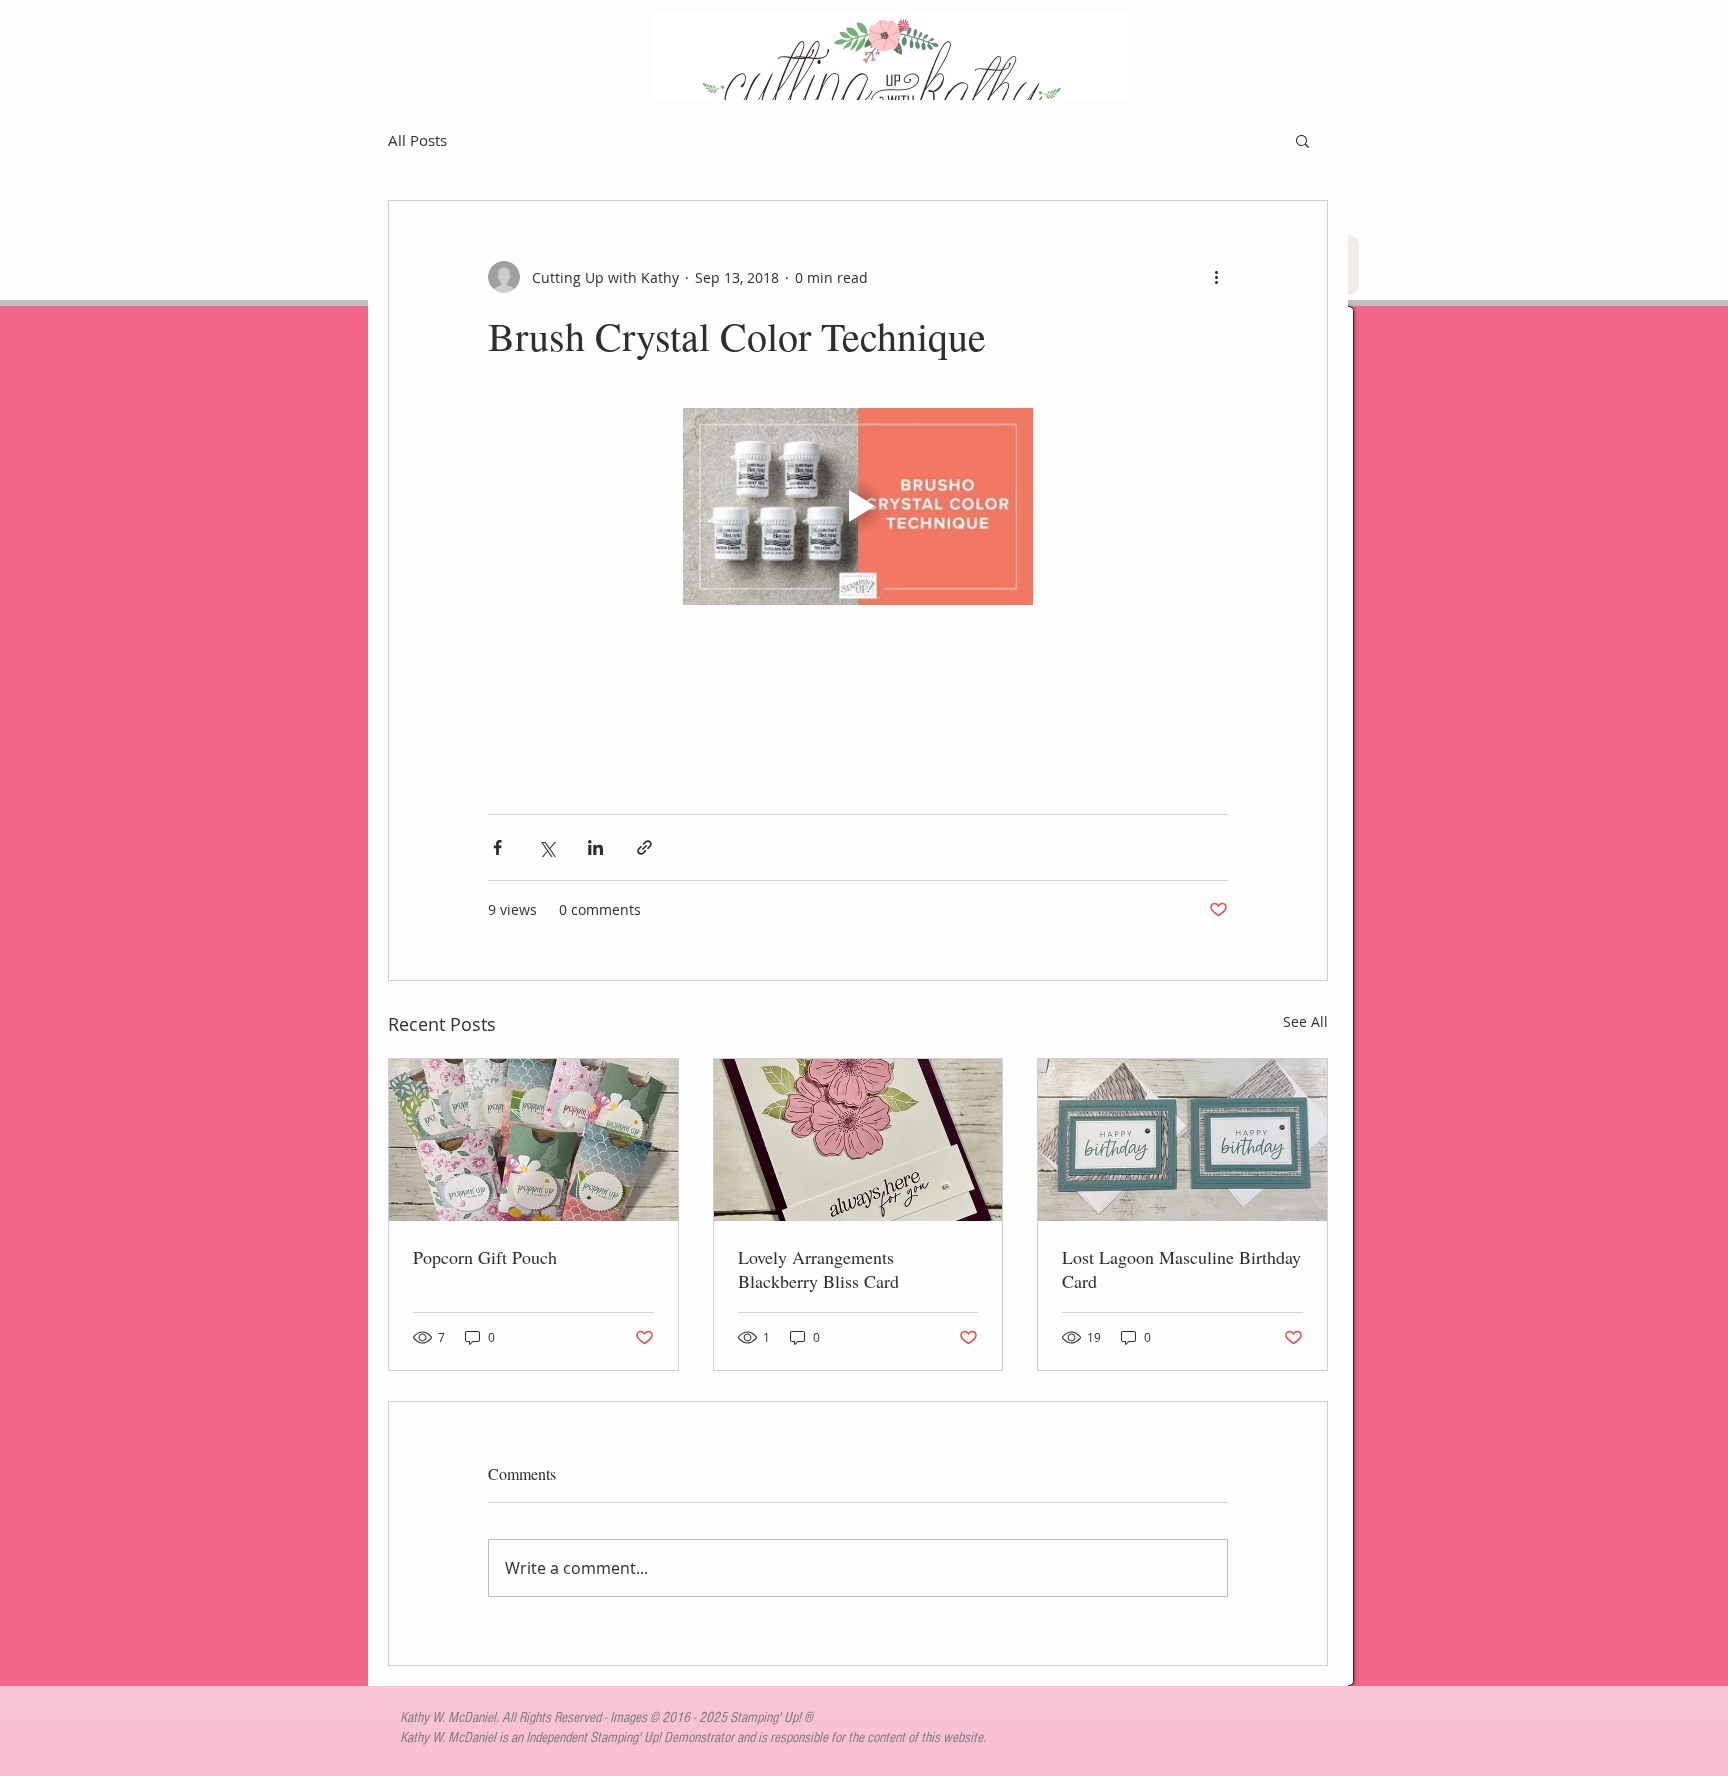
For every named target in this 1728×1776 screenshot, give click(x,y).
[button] (1302, 140)
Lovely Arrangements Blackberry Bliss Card (818, 1269)
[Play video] (858, 506)
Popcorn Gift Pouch (485, 1257)
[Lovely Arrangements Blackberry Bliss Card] (858, 1140)
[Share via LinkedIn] (595, 847)
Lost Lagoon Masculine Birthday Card (1181, 1269)
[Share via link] (644, 847)
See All (1305, 1021)
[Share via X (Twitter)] (546, 847)
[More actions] (1216, 277)
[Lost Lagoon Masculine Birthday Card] (1182, 1140)
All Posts (417, 140)
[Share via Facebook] (497, 847)
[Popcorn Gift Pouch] (533, 1140)
